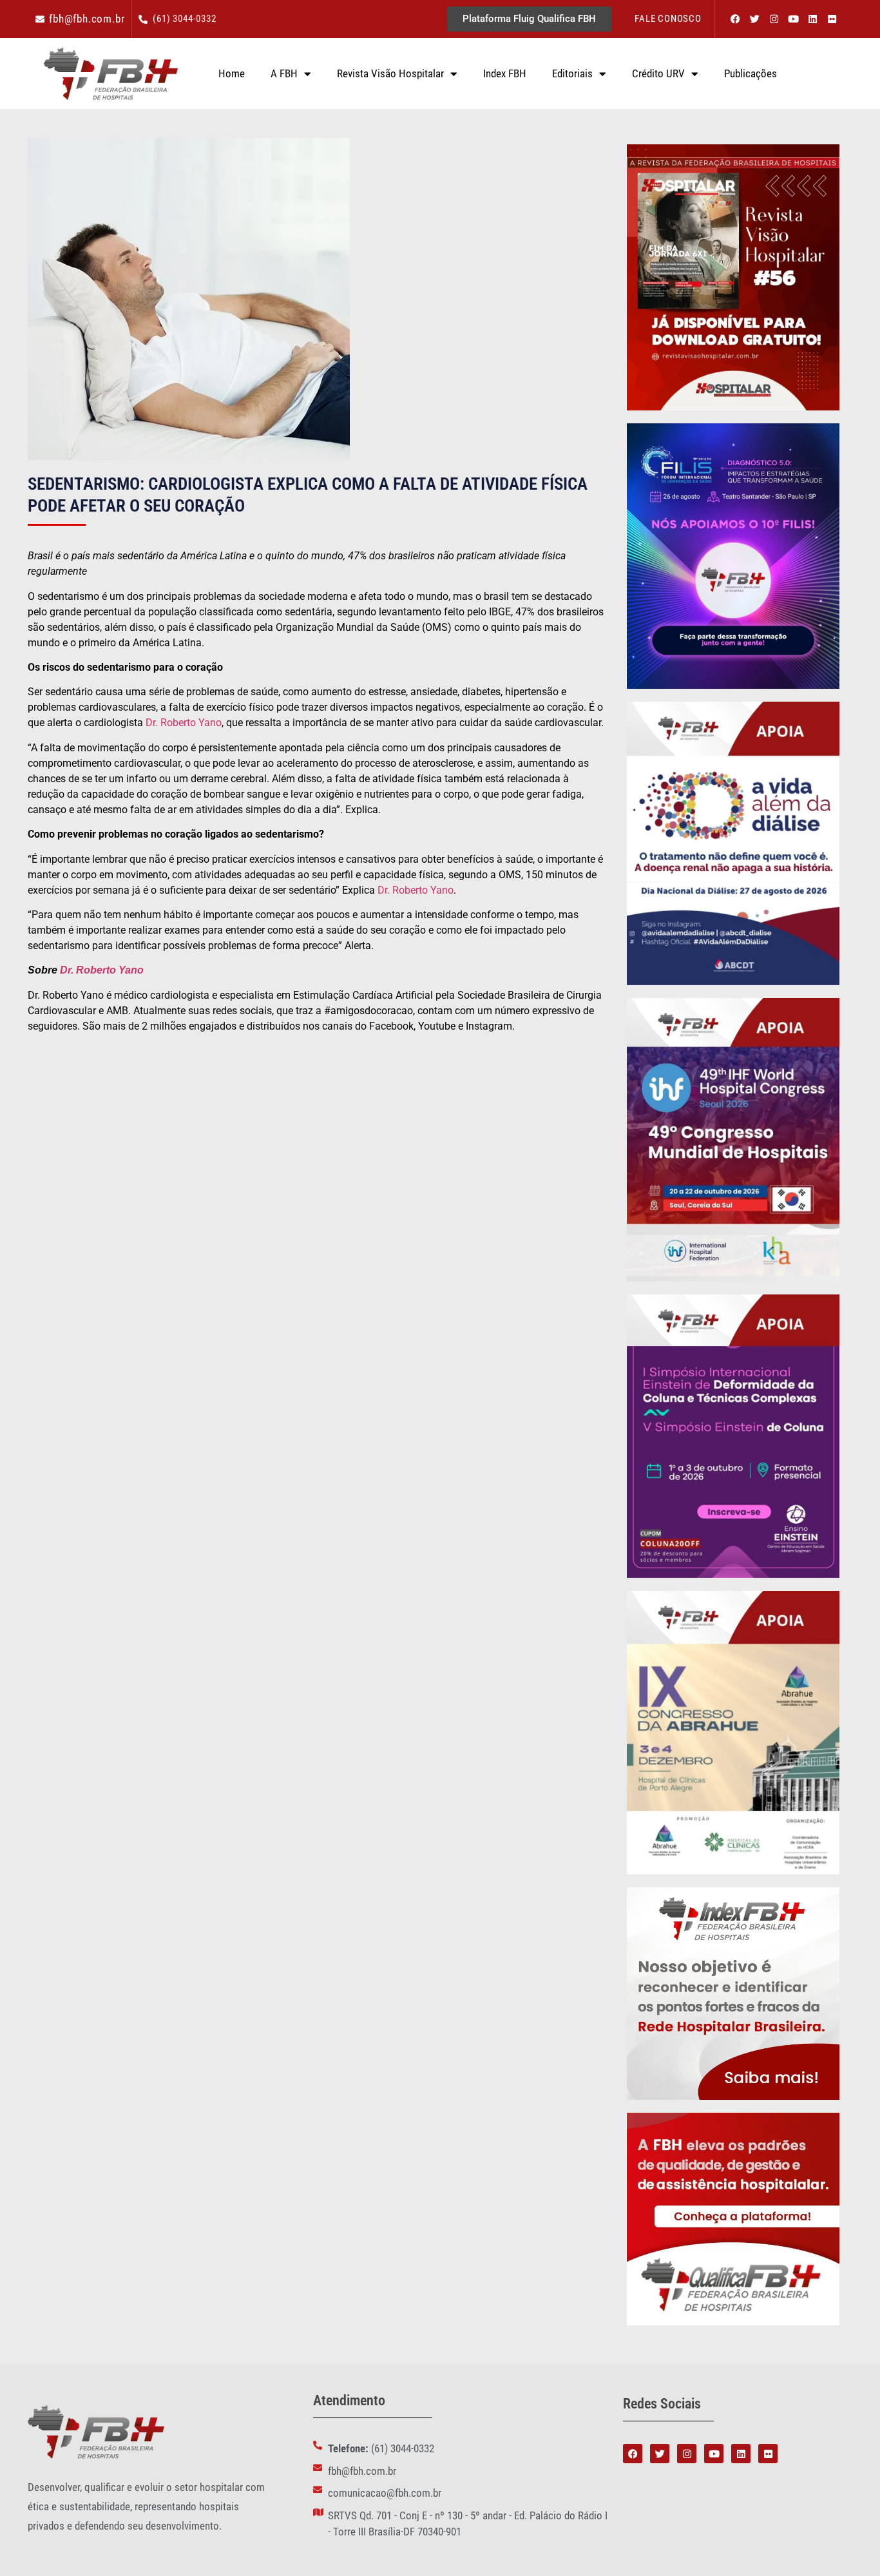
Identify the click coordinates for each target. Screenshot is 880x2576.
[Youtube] (793, 19)
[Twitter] (754, 19)
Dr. (67, 970)
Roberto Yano (109, 970)
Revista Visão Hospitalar (390, 73)
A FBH (284, 73)
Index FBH (505, 73)
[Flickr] (832, 19)
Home (232, 73)
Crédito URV (658, 73)
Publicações (751, 73)
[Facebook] (735, 19)
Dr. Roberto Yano (184, 723)
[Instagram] (774, 19)
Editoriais (572, 73)
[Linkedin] (812, 19)
